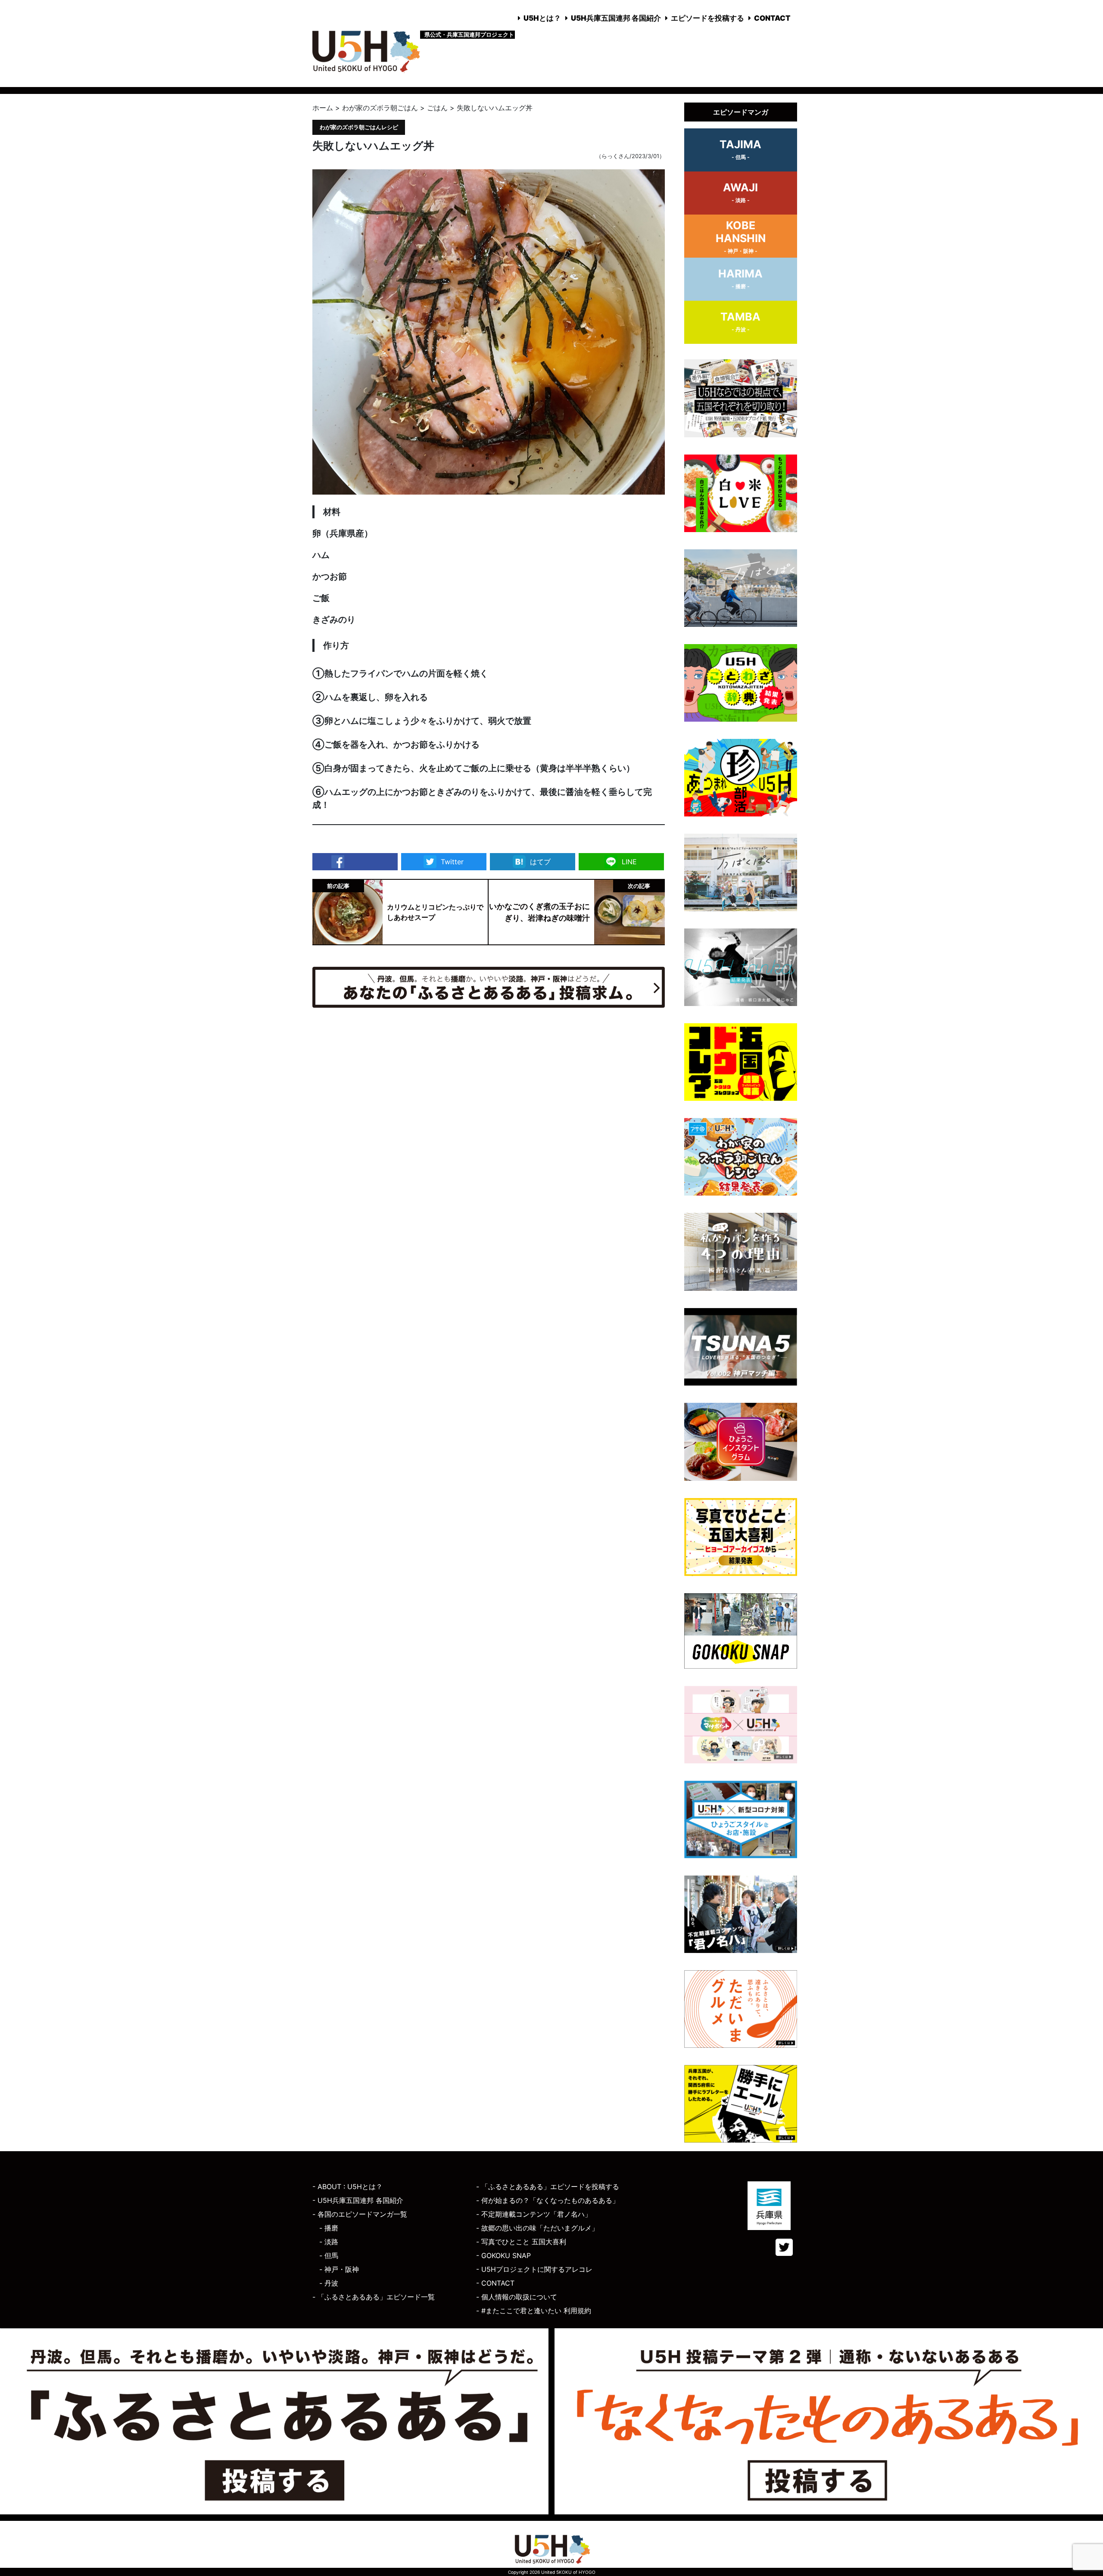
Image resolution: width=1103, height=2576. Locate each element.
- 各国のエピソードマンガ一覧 (360, 2214)
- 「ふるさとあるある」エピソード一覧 (374, 2297)
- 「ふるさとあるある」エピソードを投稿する (548, 2187)
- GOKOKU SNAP (503, 2255)
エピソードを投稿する (707, 18)
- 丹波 (329, 2283)
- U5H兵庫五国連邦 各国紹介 (358, 2200)
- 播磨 (329, 2228)
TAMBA (740, 321)
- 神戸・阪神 (339, 2269)
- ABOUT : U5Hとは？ (347, 2187)
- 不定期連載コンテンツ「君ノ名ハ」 (534, 2214)
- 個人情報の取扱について (517, 2297)
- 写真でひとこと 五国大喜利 (521, 2242)
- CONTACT (495, 2283)
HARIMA (740, 278)
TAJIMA (740, 149)
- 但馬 (329, 2255)
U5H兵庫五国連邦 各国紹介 (616, 18)
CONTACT (772, 18)
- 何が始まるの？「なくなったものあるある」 (548, 2200)
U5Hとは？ (542, 18)
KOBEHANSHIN (741, 237)
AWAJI (740, 192)
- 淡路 (329, 2242)
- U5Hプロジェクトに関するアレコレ (534, 2269)
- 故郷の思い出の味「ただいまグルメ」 (537, 2228)
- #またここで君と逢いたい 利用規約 (534, 2311)
